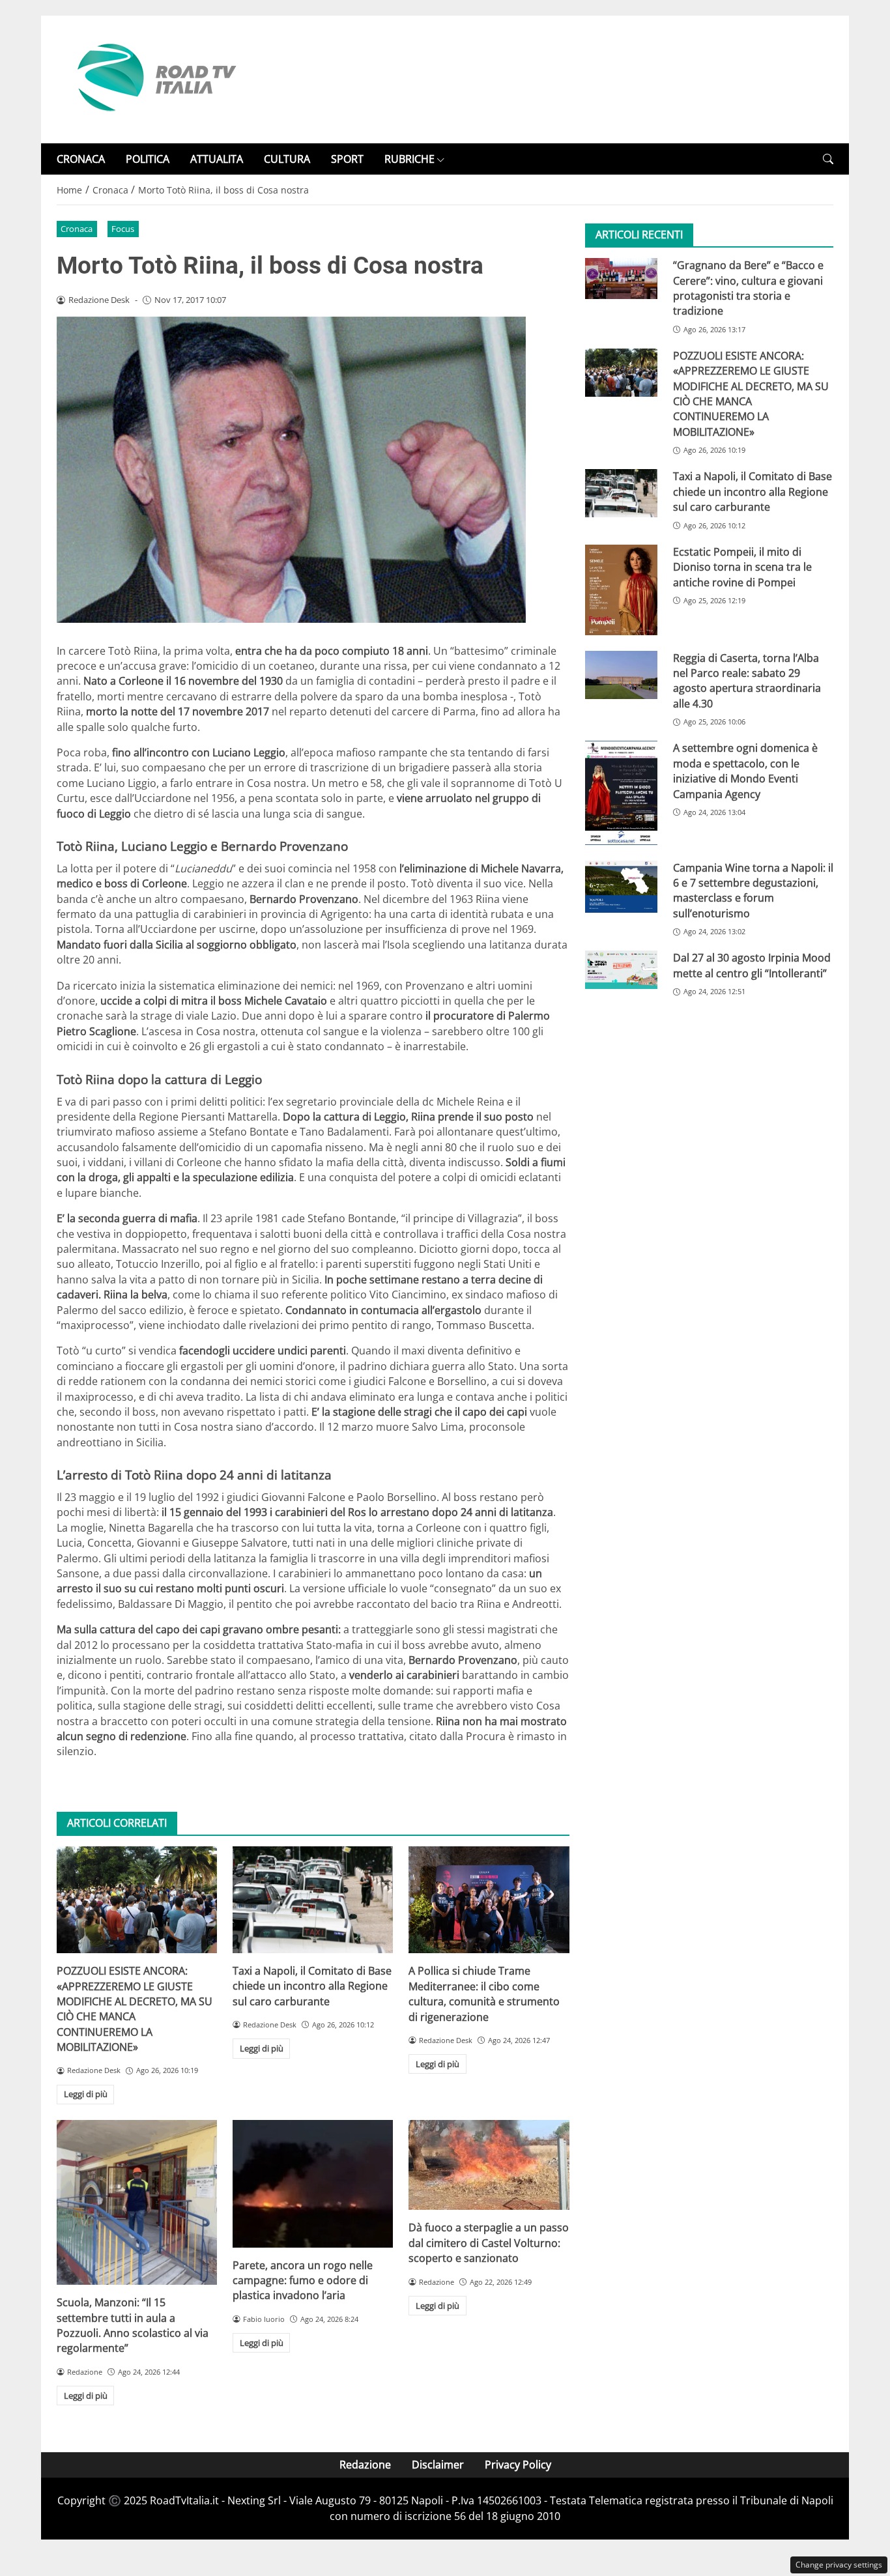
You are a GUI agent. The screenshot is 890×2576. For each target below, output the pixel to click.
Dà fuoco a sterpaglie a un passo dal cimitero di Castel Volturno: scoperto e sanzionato (489, 2243)
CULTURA (287, 159)
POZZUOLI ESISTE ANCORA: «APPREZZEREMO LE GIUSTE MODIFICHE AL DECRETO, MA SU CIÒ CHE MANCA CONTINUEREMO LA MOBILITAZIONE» (135, 2009)
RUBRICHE (409, 159)
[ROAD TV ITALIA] (154, 78)
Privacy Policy (518, 2465)
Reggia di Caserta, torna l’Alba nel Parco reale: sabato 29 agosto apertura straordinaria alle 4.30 (747, 681)
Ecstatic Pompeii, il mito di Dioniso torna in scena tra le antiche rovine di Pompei (742, 567)
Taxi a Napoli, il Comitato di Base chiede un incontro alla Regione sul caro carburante (312, 1986)
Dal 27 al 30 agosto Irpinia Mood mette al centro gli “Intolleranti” (752, 966)
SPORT (347, 159)
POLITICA (148, 159)
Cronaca (77, 229)
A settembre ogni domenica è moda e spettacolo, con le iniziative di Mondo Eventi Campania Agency (745, 771)
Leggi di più (86, 2094)
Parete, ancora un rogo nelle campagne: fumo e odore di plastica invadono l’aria (303, 2281)
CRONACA (81, 159)
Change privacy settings (839, 2565)
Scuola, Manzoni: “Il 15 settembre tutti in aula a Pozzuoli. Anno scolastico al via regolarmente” (133, 2325)
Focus (123, 229)
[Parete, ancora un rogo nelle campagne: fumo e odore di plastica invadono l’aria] (313, 2184)
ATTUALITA (217, 159)
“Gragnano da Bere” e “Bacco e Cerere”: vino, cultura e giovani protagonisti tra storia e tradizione (748, 288)
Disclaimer (438, 2465)
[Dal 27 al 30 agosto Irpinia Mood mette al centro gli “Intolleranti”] (621, 970)
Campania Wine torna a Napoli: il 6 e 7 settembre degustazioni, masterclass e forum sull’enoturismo (753, 891)
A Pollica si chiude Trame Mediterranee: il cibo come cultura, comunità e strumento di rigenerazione (484, 1994)
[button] (828, 159)
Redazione (365, 2465)
